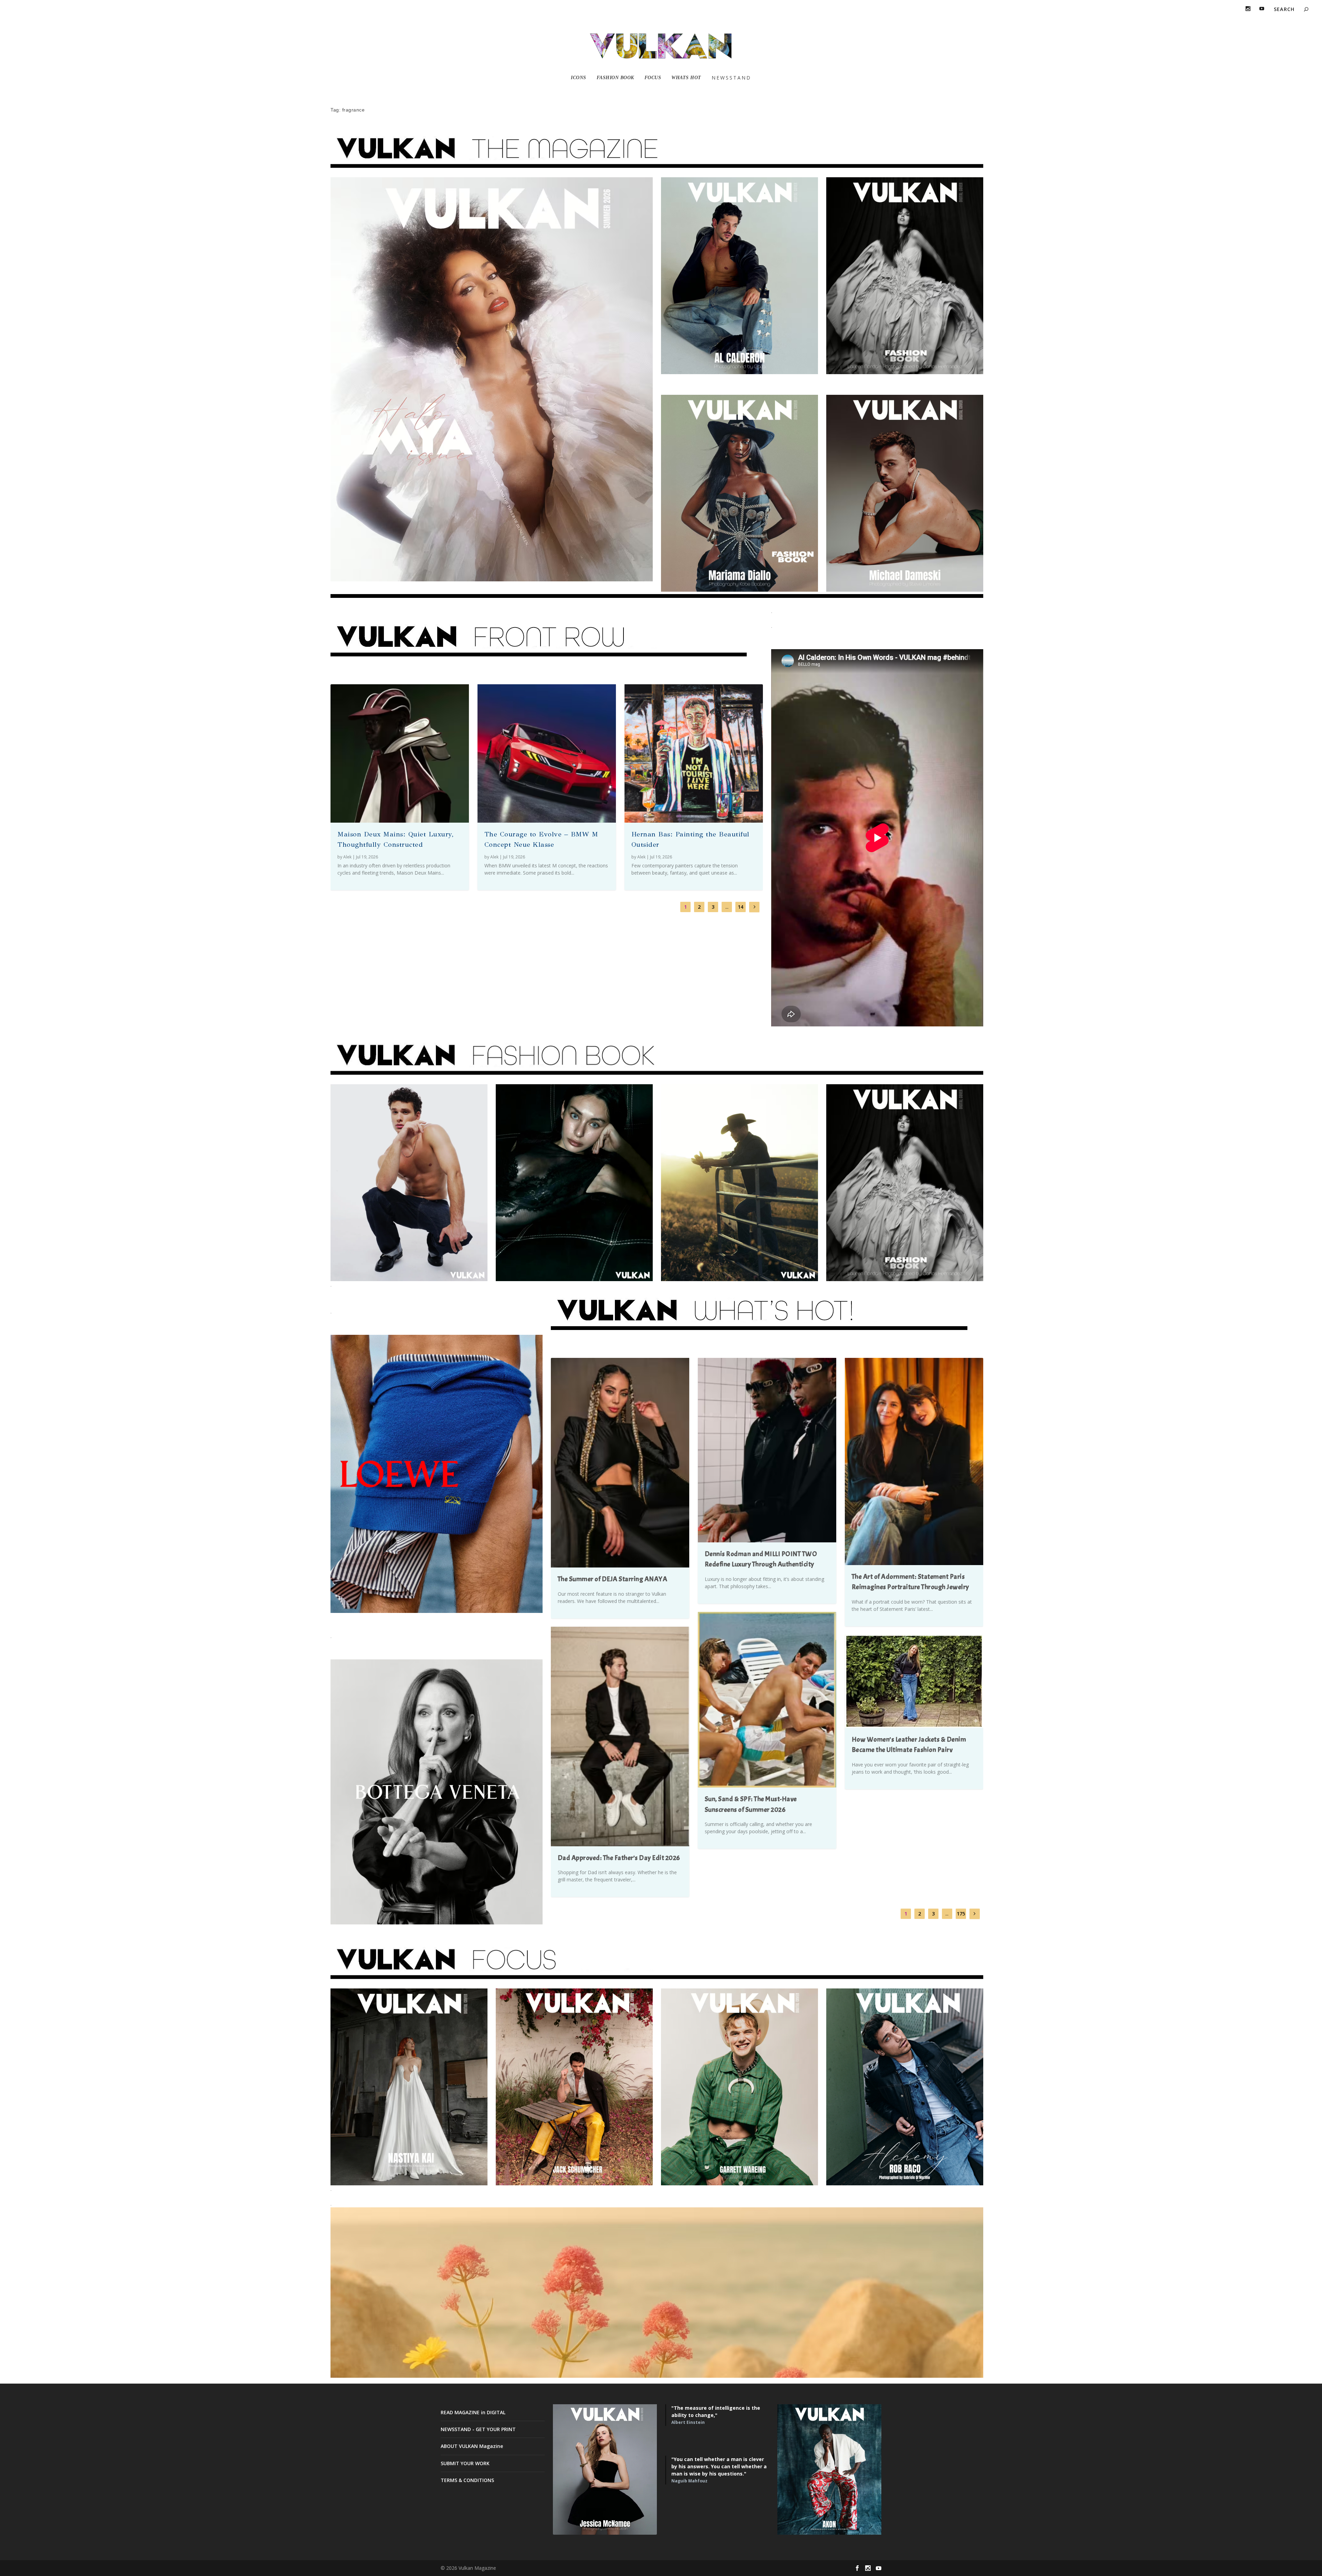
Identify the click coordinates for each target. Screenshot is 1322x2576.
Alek (347, 857)
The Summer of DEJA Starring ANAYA (613, 1579)
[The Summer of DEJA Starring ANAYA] (620, 1463)
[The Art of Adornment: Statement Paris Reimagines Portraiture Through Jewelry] (914, 1461)
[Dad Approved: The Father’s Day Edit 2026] (620, 1736)
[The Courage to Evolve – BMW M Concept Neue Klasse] (547, 753)
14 (741, 907)
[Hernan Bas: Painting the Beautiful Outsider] (694, 753)
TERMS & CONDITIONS (467, 2480)
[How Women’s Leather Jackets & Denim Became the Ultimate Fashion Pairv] (914, 1681)
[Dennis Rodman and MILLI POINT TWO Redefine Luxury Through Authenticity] (767, 1450)
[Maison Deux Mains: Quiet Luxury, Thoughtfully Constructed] (400, 753)
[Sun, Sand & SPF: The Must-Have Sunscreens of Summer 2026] (767, 1700)
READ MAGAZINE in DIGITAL (473, 2412)
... (727, 907)
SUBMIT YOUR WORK (465, 2463)
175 (961, 1914)
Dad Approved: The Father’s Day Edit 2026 (619, 1858)
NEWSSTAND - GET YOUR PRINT (478, 2429)
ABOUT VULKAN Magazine (472, 2446)
